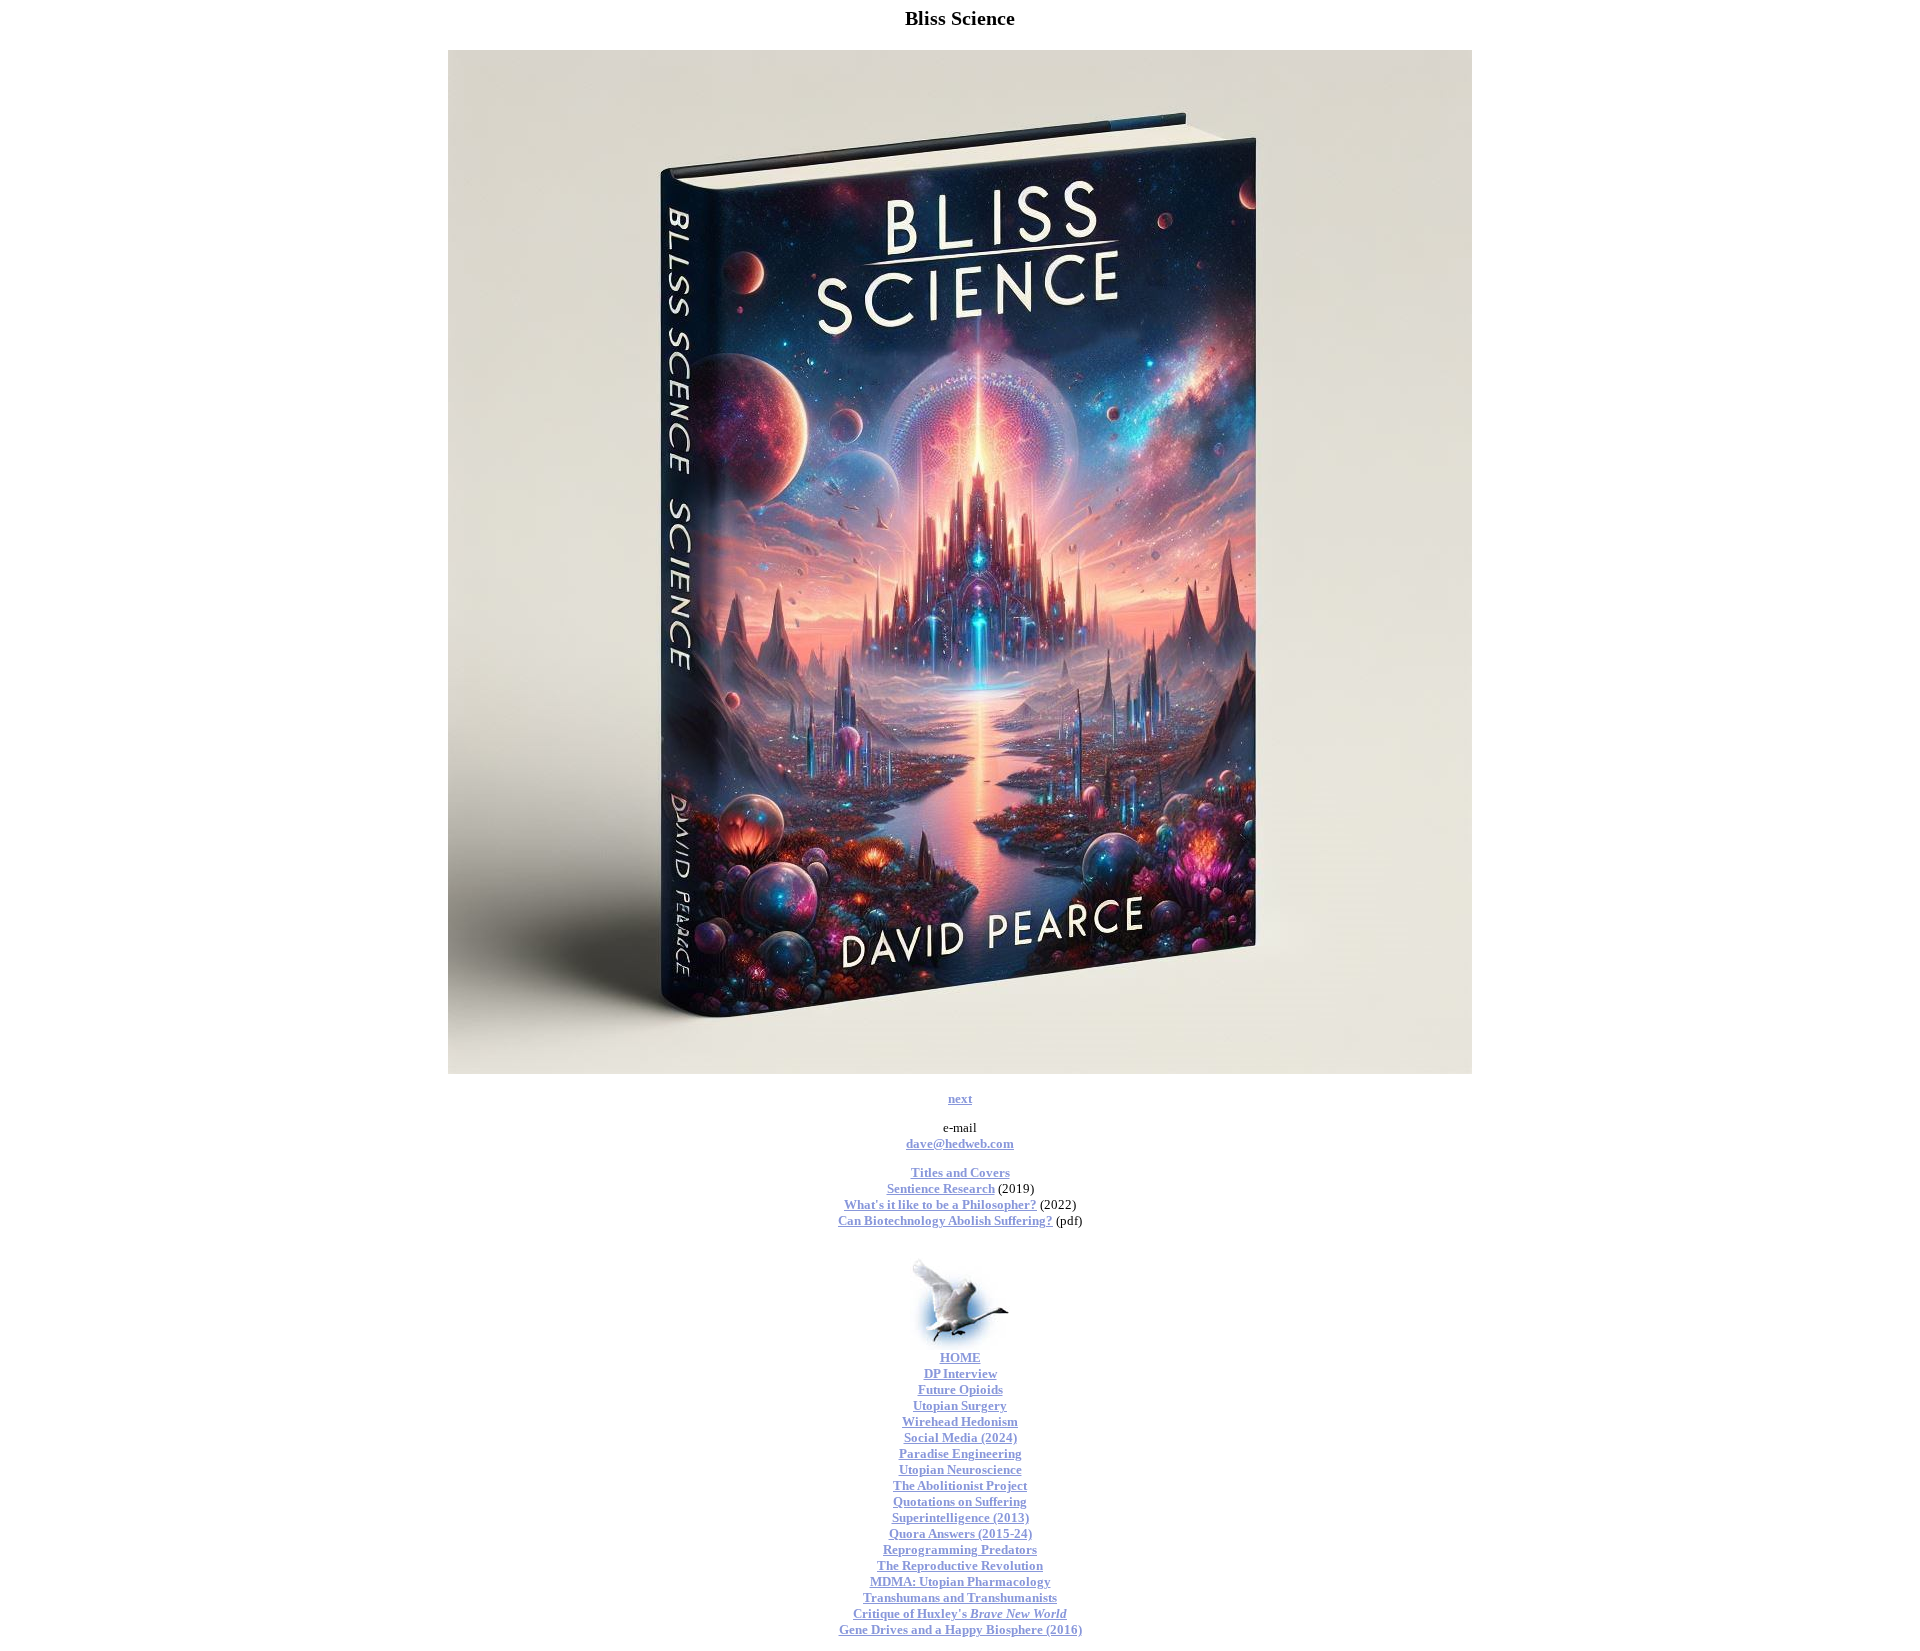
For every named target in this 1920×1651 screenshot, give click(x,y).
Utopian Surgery (960, 1405)
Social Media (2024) (960, 1437)
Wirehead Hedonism (960, 1421)
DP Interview (960, 1373)
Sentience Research (941, 1188)
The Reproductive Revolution (960, 1565)
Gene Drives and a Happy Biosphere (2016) (960, 1629)
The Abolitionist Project (960, 1485)
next (960, 1098)
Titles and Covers (960, 1172)
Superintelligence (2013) (960, 1517)
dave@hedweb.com (960, 1143)
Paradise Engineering (960, 1453)
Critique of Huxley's (960, 1613)
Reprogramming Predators (960, 1549)
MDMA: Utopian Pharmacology (960, 1581)
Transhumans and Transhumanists (960, 1597)
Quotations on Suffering (960, 1501)
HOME (960, 1357)
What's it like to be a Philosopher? (940, 1204)
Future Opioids (960, 1389)
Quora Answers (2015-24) (960, 1533)
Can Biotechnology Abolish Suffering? (945, 1220)
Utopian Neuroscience (960, 1469)
